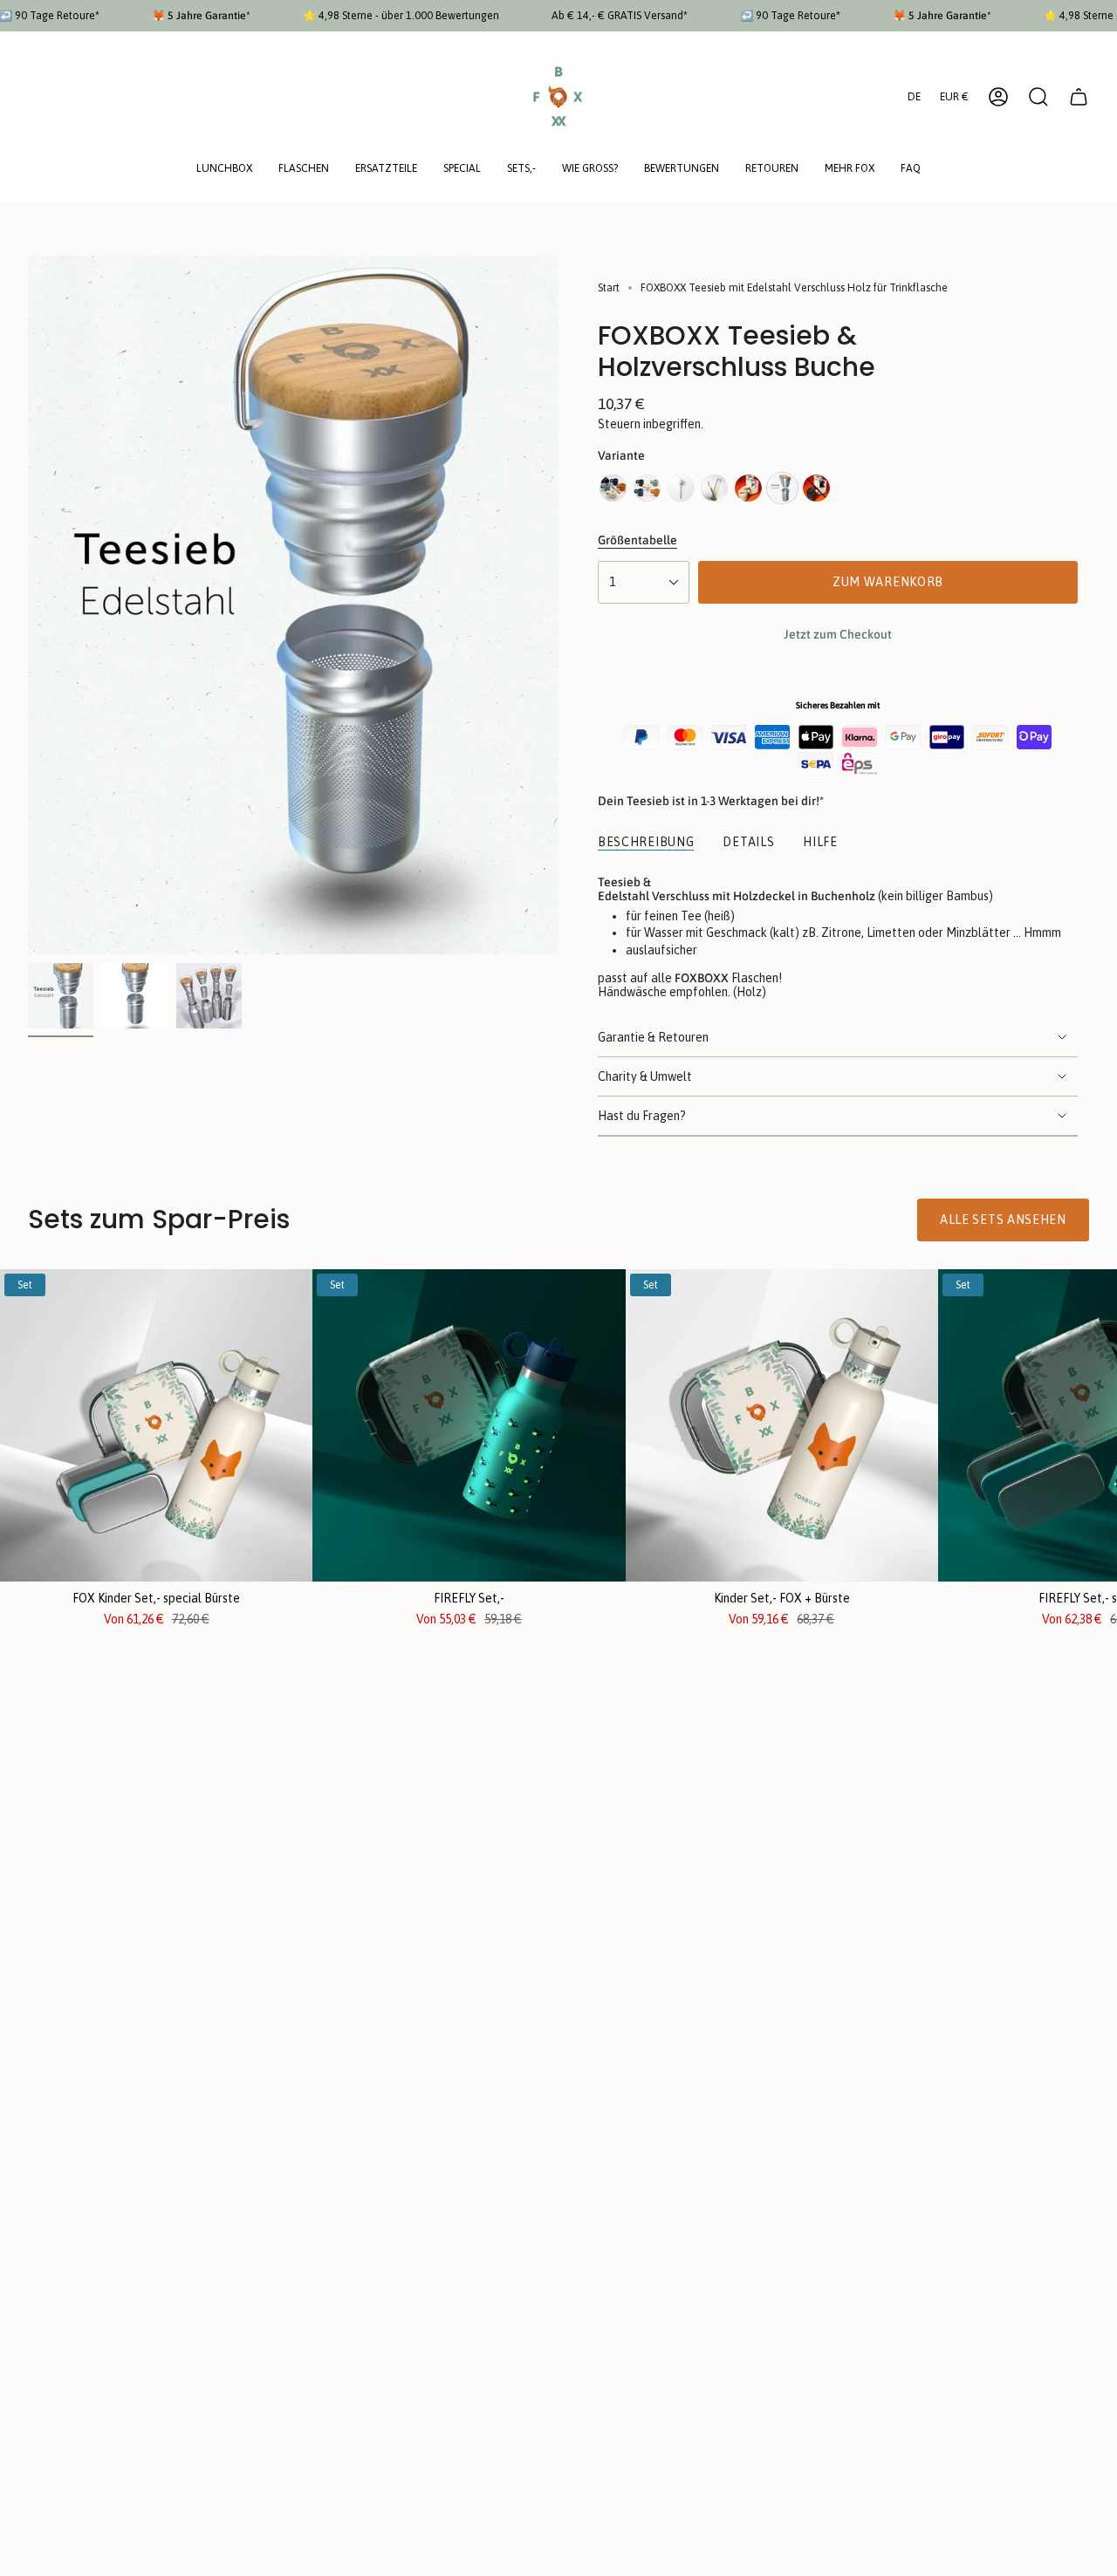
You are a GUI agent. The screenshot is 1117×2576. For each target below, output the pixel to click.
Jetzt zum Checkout (838, 634)
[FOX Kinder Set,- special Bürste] (156, 1425)
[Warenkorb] (1079, 97)
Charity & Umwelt (645, 1076)
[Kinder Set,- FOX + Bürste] (782, 1425)
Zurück (28, 605)
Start (609, 288)
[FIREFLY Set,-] (469, 1425)
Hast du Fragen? (642, 1116)
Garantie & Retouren (653, 1037)
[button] (224, 170)
